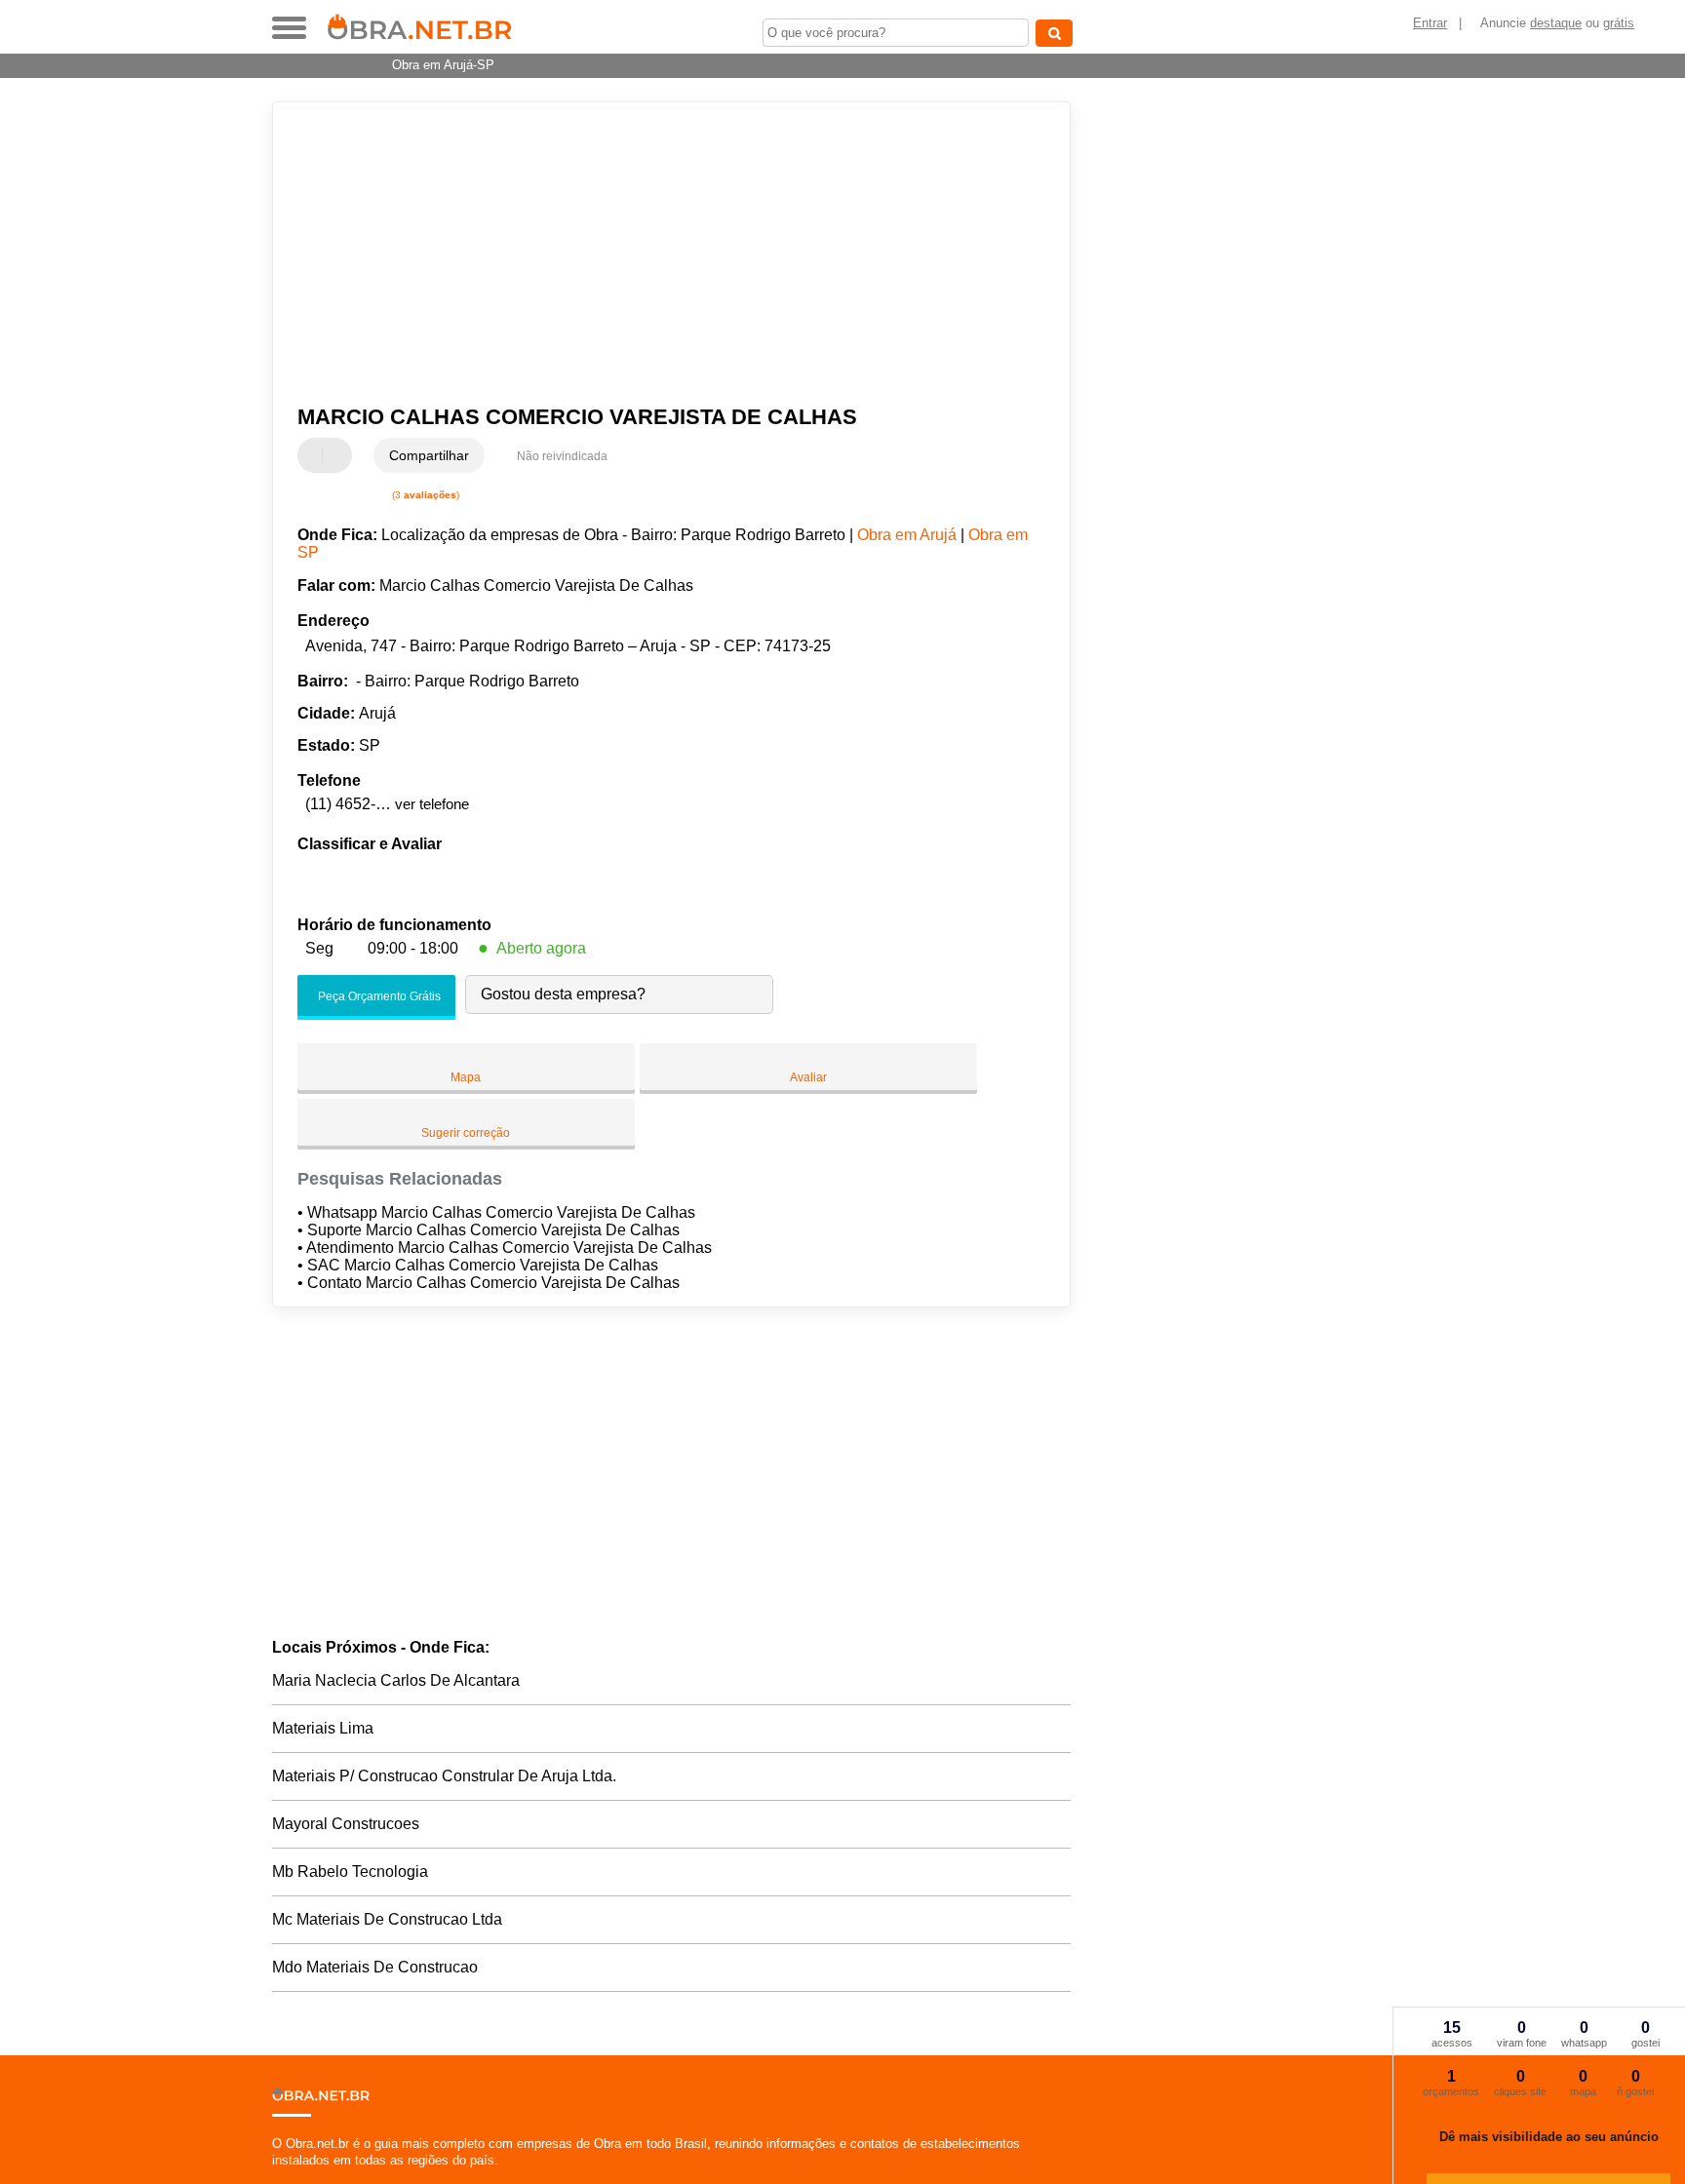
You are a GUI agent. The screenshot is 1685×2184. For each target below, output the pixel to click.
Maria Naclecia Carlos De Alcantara (396, 1680)
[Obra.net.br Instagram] (294, 2177)
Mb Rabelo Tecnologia (350, 1872)
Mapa (466, 1077)
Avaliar (808, 1077)
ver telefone (432, 804)
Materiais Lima (323, 1728)
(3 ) (424, 495)
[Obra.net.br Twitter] (285, 2177)
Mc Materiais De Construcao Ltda (387, 1919)
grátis (1619, 23)
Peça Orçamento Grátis (378, 996)
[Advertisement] (662, 253)
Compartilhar (429, 455)
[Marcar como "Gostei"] (315, 455)
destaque (1556, 23)
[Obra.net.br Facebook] (276, 2177)
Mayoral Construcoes (346, 1824)
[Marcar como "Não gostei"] (339, 455)
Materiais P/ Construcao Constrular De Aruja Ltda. (444, 1776)
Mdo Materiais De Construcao (375, 1967)
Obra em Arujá (907, 535)
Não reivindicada (562, 456)
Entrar (1430, 23)
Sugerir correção (466, 1133)
